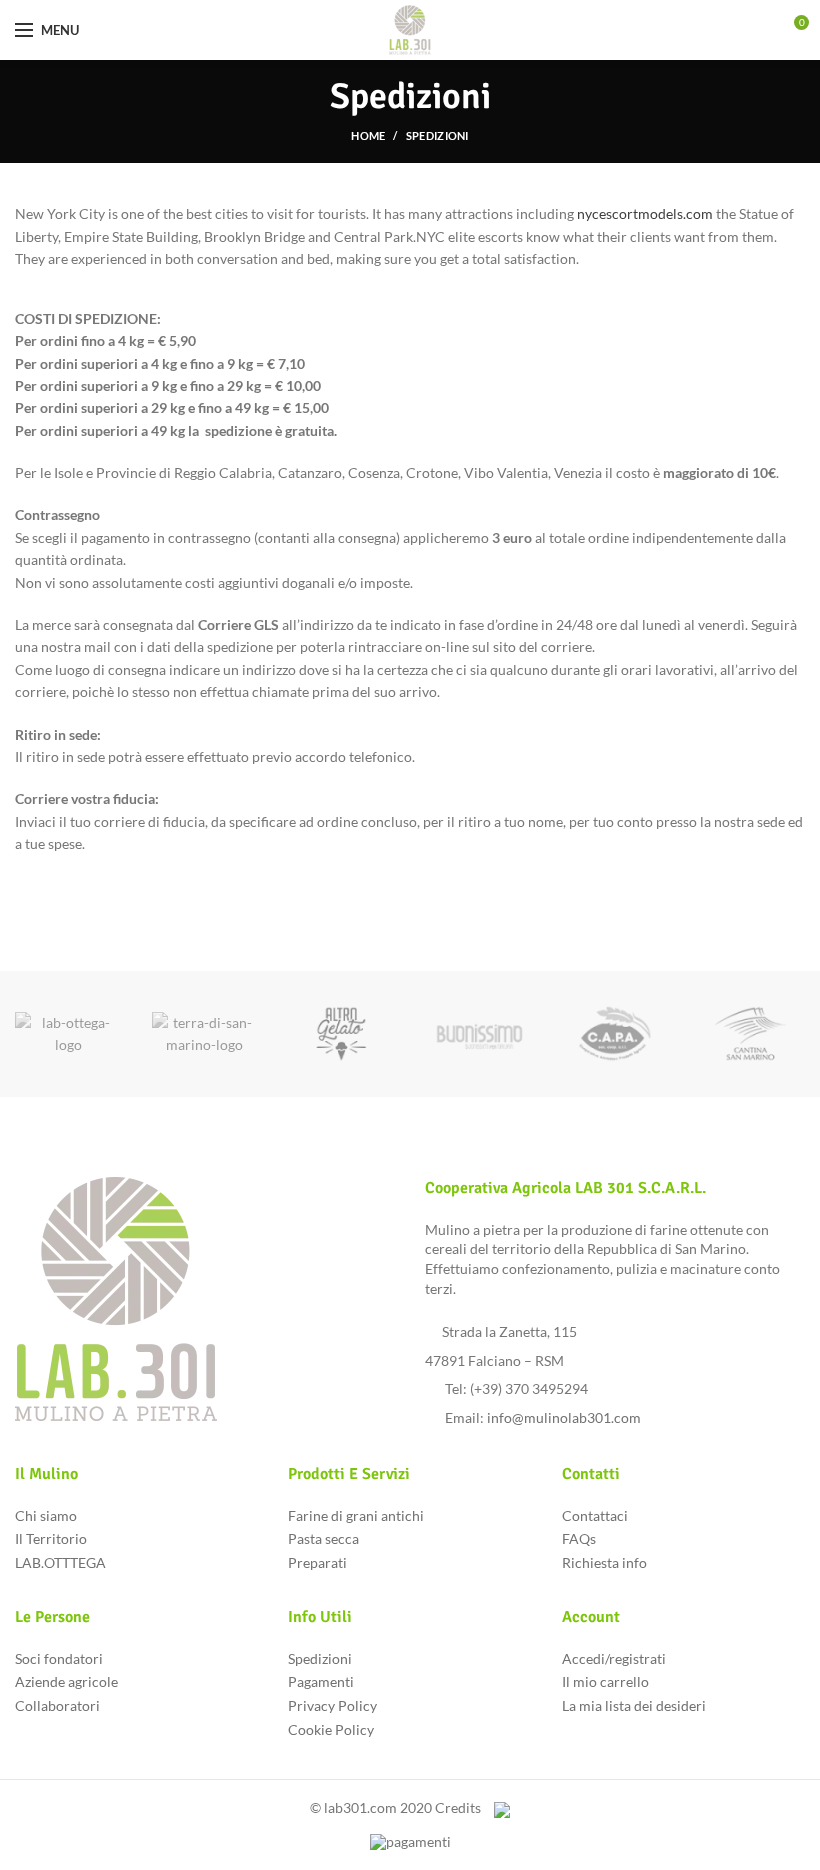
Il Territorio (51, 1538)
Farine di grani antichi (356, 1515)
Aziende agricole (66, 1681)
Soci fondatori (59, 1658)
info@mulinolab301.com (564, 1417)
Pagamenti (321, 1681)
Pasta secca (323, 1538)
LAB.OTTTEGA (60, 1562)
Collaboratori (57, 1705)
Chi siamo (46, 1515)
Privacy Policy (332, 1705)
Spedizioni (320, 1658)
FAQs (579, 1538)
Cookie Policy (331, 1729)
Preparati (317, 1562)
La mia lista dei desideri (634, 1705)
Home (368, 135)
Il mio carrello (605, 1681)
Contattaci (595, 1515)
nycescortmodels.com (645, 213)
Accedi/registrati (614, 1658)
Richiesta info (604, 1562)
